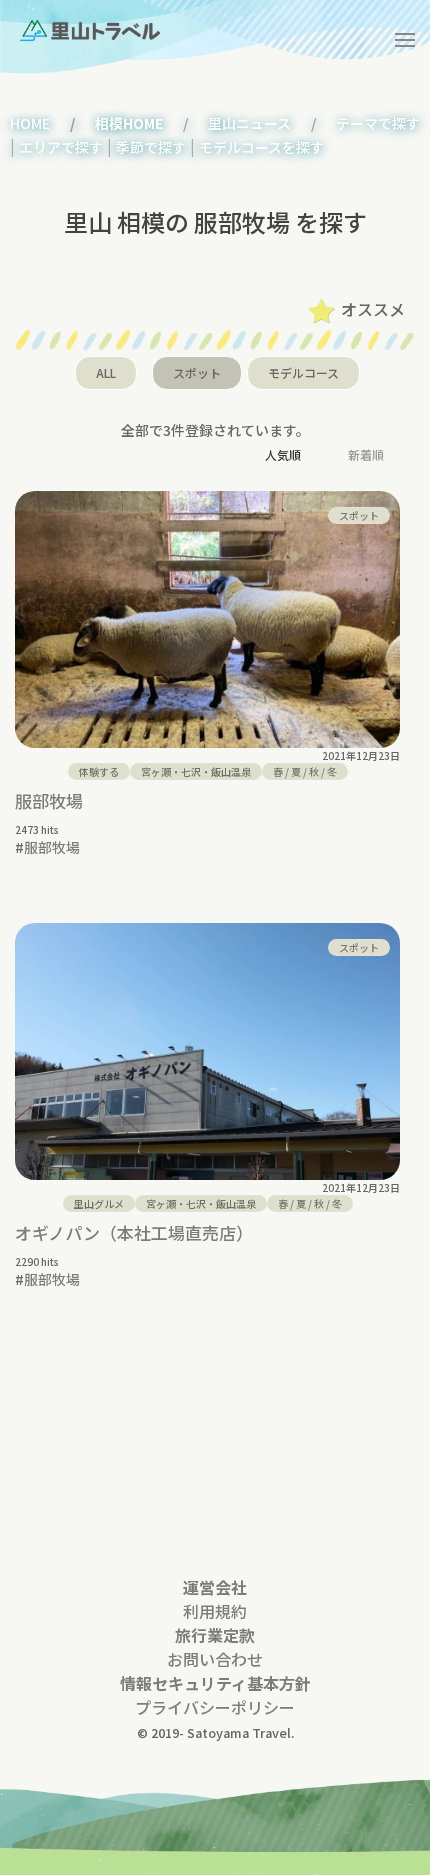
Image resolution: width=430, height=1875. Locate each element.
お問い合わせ (215, 1659)
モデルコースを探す (261, 147)
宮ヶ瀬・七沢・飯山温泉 (196, 771)
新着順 (366, 454)
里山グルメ (99, 1203)
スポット (197, 372)
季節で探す (151, 147)
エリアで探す (61, 147)
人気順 (283, 454)
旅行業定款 (215, 1635)
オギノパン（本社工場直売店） (134, 1232)
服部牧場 (49, 800)
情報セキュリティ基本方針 (215, 1683)
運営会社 (215, 1587)
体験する (99, 771)
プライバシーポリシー (215, 1707)
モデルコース (303, 372)
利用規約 (215, 1611)
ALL (106, 372)
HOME (30, 123)
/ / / (305, 771)
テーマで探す (378, 123)
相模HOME (129, 123)
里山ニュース (249, 123)
